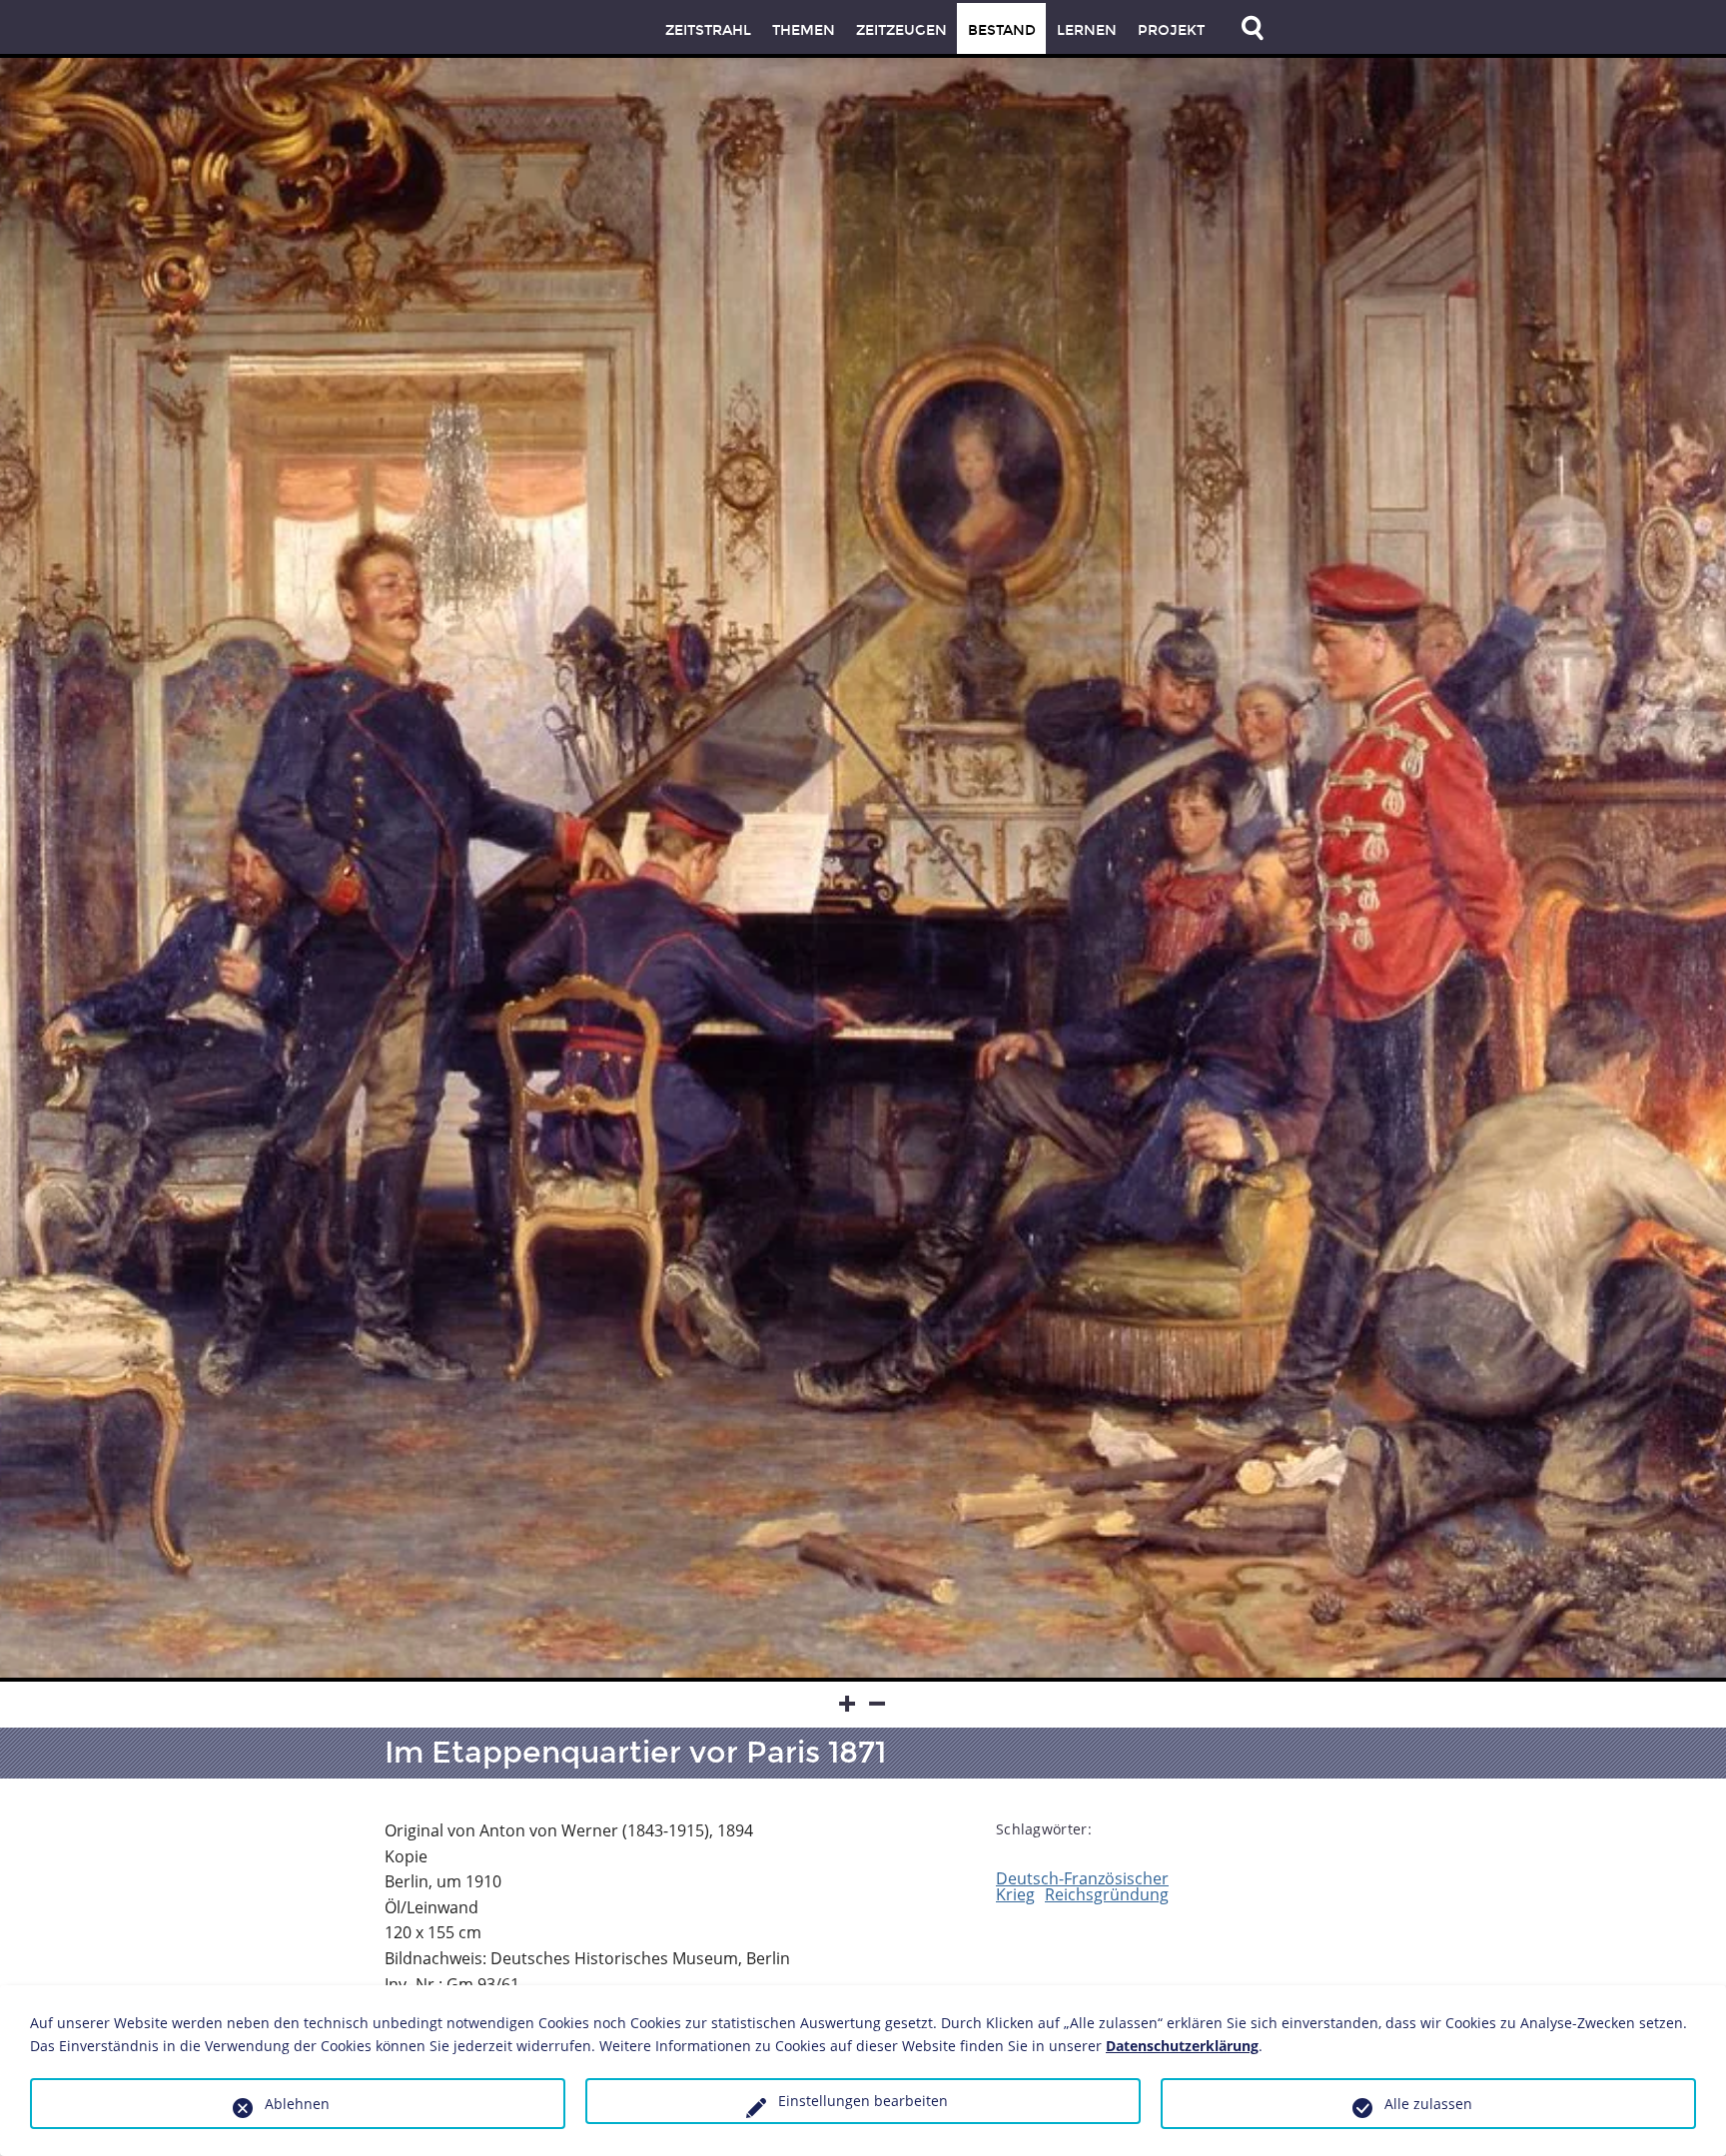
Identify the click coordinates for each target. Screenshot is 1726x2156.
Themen (804, 30)
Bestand (1002, 30)
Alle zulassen (1428, 2104)
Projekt (1171, 30)
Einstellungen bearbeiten (863, 2101)
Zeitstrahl (708, 30)
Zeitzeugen (901, 30)
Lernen (1087, 30)
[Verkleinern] (878, 1705)
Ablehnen (297, 2104)
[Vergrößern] (848, 1705)
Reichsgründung (1107, 1894)
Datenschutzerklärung (1182, 2046)
